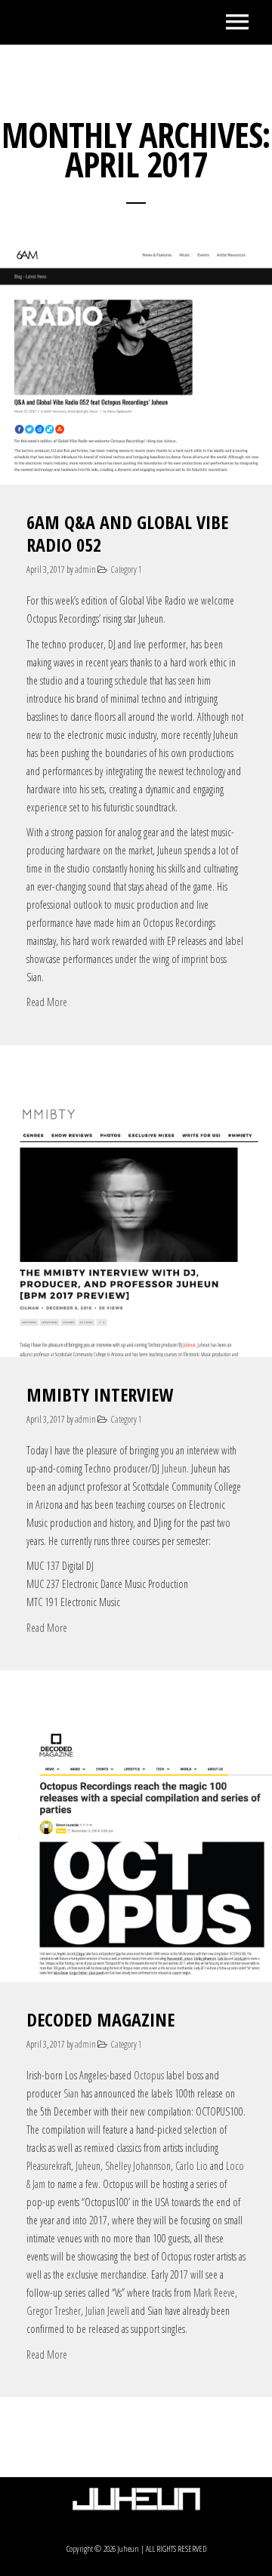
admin (85, 569)
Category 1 (127, 569)
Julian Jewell (107, 2311)
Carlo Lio (192, 2166)
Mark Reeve (214, 2293)
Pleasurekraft (49, 2166)
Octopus (149, 2075)
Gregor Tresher (54, 2311)
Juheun (174, 1468)
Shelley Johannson (138, 2166)
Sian (71, 2093)
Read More (47, 1002)
